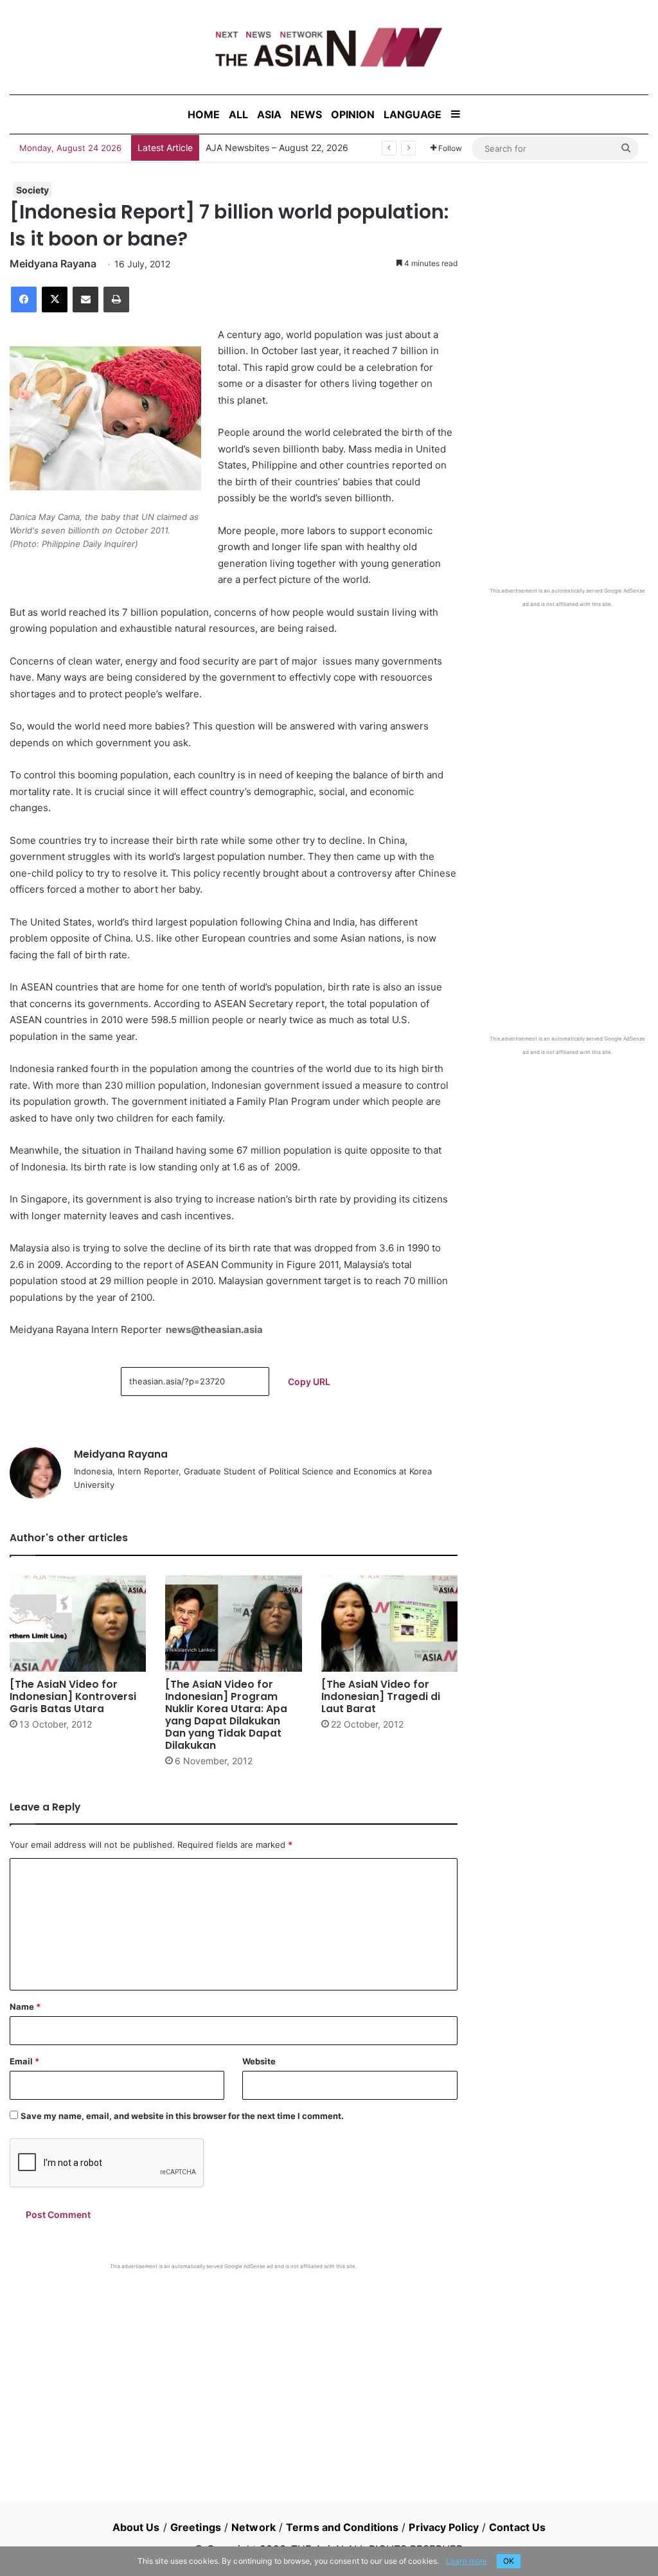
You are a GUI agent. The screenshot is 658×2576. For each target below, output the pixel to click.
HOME (204, 114)
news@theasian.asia (214, 1329)
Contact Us (517, 2527)
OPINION (353, 114)
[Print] (116, 300)
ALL (238, 114)
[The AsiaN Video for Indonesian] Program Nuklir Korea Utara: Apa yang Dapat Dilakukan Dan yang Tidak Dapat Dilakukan (226, 1715)
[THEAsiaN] (329, 47)
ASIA (269, 114)
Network (253, 2527)
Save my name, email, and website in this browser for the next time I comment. (182, 2116)
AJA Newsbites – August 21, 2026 (276, 148)
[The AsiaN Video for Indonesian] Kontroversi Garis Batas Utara (73, 1696)
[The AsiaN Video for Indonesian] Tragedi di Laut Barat (381, 1696)
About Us (136, 2527)
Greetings (196, 2527)
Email (24, 2061)
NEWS (306, 114)
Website (259, 2061)
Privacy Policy (443, 2527)
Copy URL (309, 1382)
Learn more (467, 2561)
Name (25, 2007)
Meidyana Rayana (53, 264)
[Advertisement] (234, 2366)
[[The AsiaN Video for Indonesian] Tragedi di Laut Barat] (389, 1623)
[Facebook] (24, 300)
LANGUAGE (413, 114)
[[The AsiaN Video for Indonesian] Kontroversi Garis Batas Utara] (78, 1623)
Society (32, 190)
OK (509, 2561)
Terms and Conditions (342, 2527)
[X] (55, 300)
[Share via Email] (85, 300)
